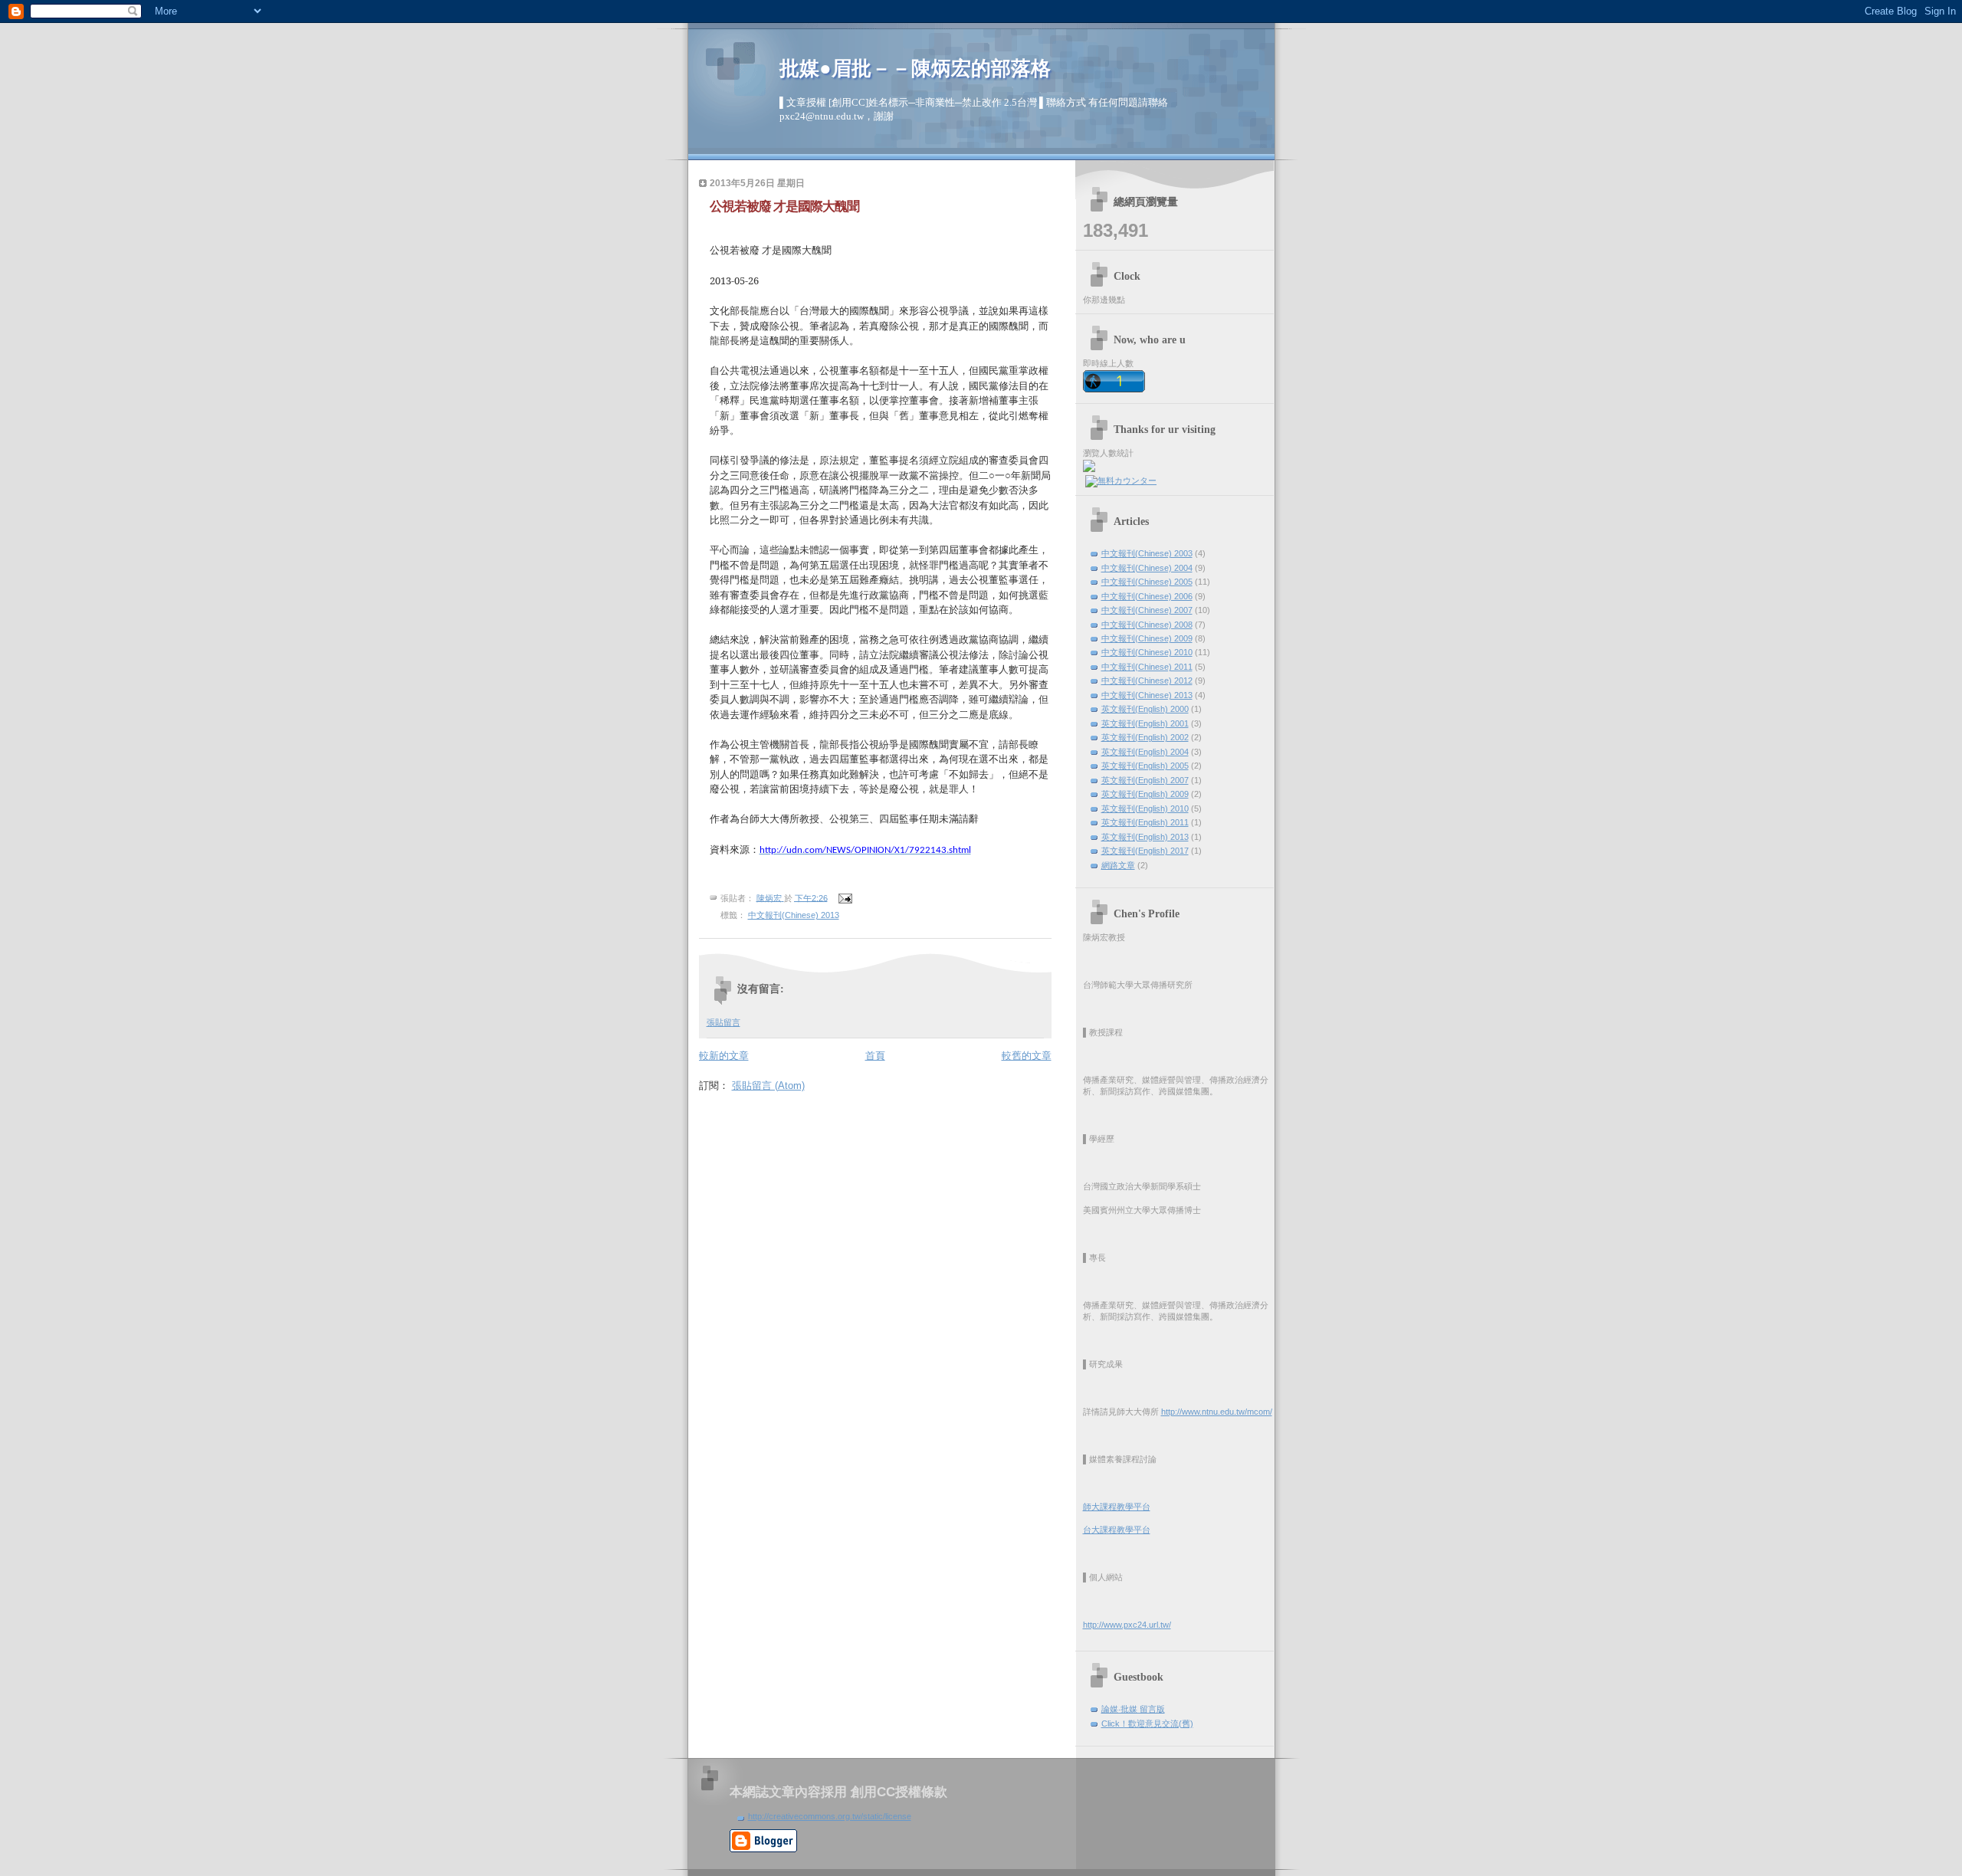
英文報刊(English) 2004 (1145, 752)
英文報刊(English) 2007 (1145, 780)
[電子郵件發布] (845, 897)
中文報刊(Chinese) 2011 (1147, 667)
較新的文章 (724, 1056)
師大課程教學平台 (1117, 1507)
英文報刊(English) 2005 (1145, 766)
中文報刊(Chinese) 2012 (1147, 681)
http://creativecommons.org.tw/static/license (830, 1816)
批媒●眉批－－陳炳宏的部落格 (915, 69)
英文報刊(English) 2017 (1145, 851)
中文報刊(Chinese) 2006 (1147, 596)
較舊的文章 (1027, 1056)
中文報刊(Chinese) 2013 (794, 915)
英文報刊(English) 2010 (1145, 808)
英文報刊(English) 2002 (1145, 737)
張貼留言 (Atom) (768, 1086)
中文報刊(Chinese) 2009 (1147, 638)
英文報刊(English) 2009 (1145, 794)
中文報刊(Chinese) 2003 (1147, 553)
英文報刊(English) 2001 (1145, 723)
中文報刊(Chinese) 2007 (1147, 610)
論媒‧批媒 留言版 (1133, 1709)
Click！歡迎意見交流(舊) (1147, 1723)
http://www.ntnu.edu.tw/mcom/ (1217, 1412)
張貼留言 (723, 1022)
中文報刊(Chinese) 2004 (1147, 568)
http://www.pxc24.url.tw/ (1127, 1625)
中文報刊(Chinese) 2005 (1147, 582)
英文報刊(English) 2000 (1145, 709)
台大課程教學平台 (1117, 1530)
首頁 (875, 1056)
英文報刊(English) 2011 (1145, 822)
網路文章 (1118, 865)
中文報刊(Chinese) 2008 (1147, 625)
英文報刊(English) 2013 (1145, 837)
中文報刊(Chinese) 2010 (1147, 652)
